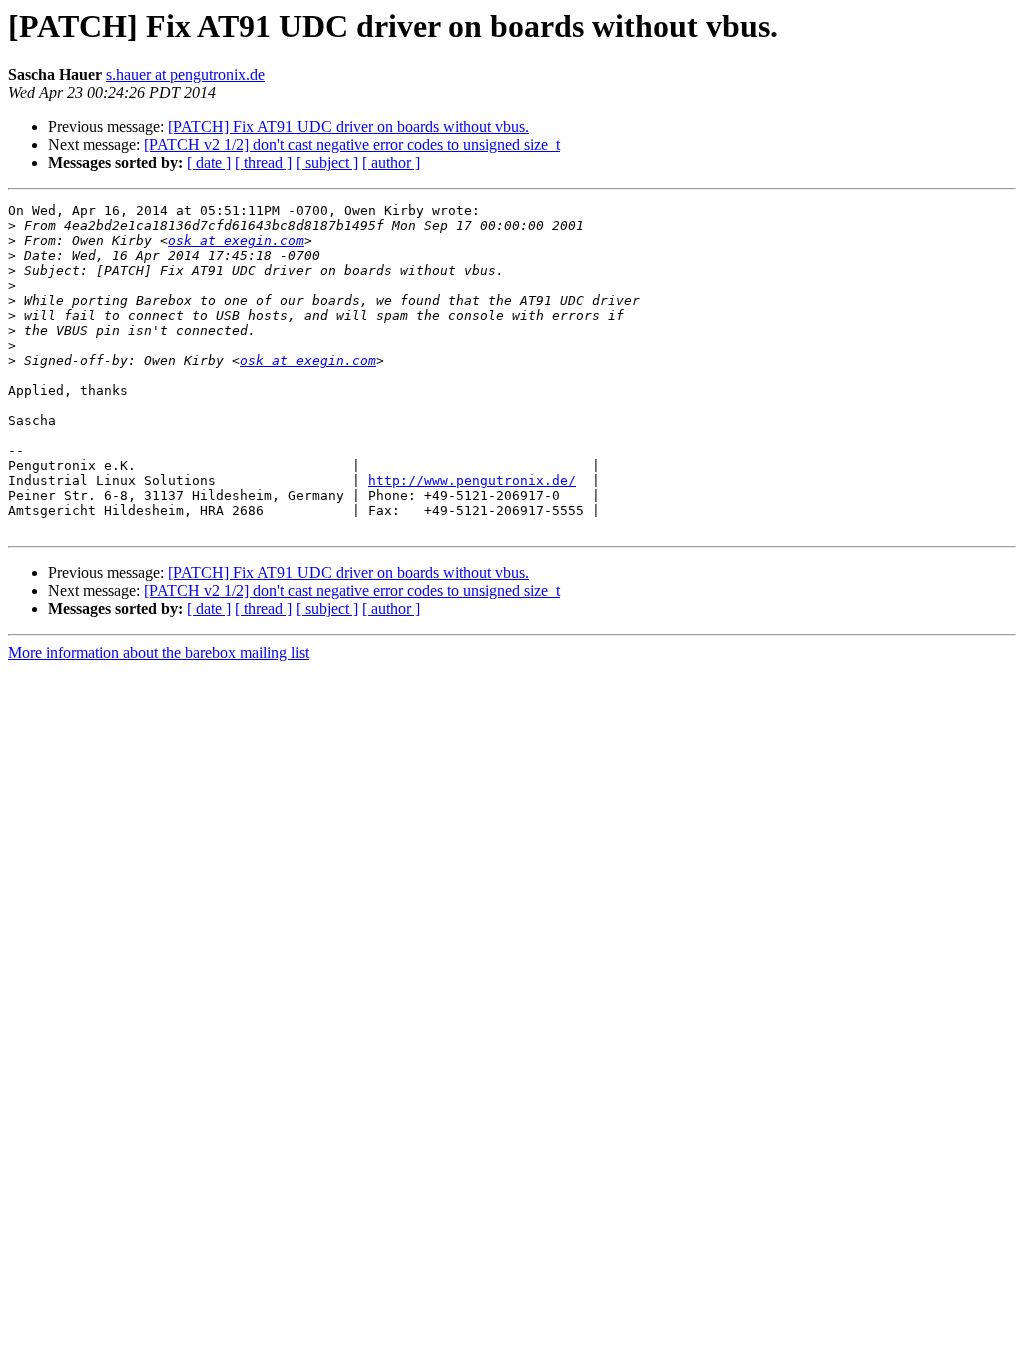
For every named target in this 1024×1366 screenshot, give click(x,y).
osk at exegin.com (236, 240)
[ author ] (391, 162)
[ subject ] (327, 162)
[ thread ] (263, 162)
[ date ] (209, 162)
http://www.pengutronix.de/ (472, 480)
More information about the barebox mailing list (158, 652)
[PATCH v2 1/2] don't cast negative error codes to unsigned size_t (352, 144)
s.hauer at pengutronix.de (185, 74)
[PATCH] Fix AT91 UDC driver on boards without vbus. (348, 126)
